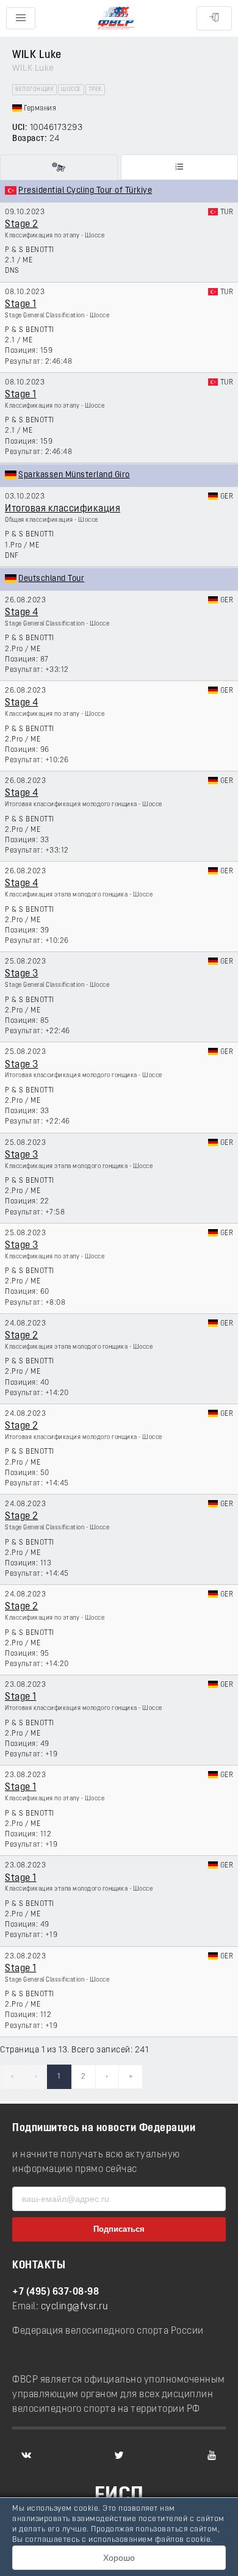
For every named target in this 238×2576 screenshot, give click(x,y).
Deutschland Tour (51, 579)
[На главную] (116, 19)
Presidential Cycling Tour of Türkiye (85, 191)
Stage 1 (21, 305)
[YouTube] (212, 2455)
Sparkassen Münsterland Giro (74, 475)
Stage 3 (22, 974)
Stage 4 (22, 613)
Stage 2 (22, 225)
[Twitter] (119, 2455)
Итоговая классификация (63, 509)
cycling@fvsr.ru (75, 2307)
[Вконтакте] (26, 2455)
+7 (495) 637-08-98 (56, 2292)
